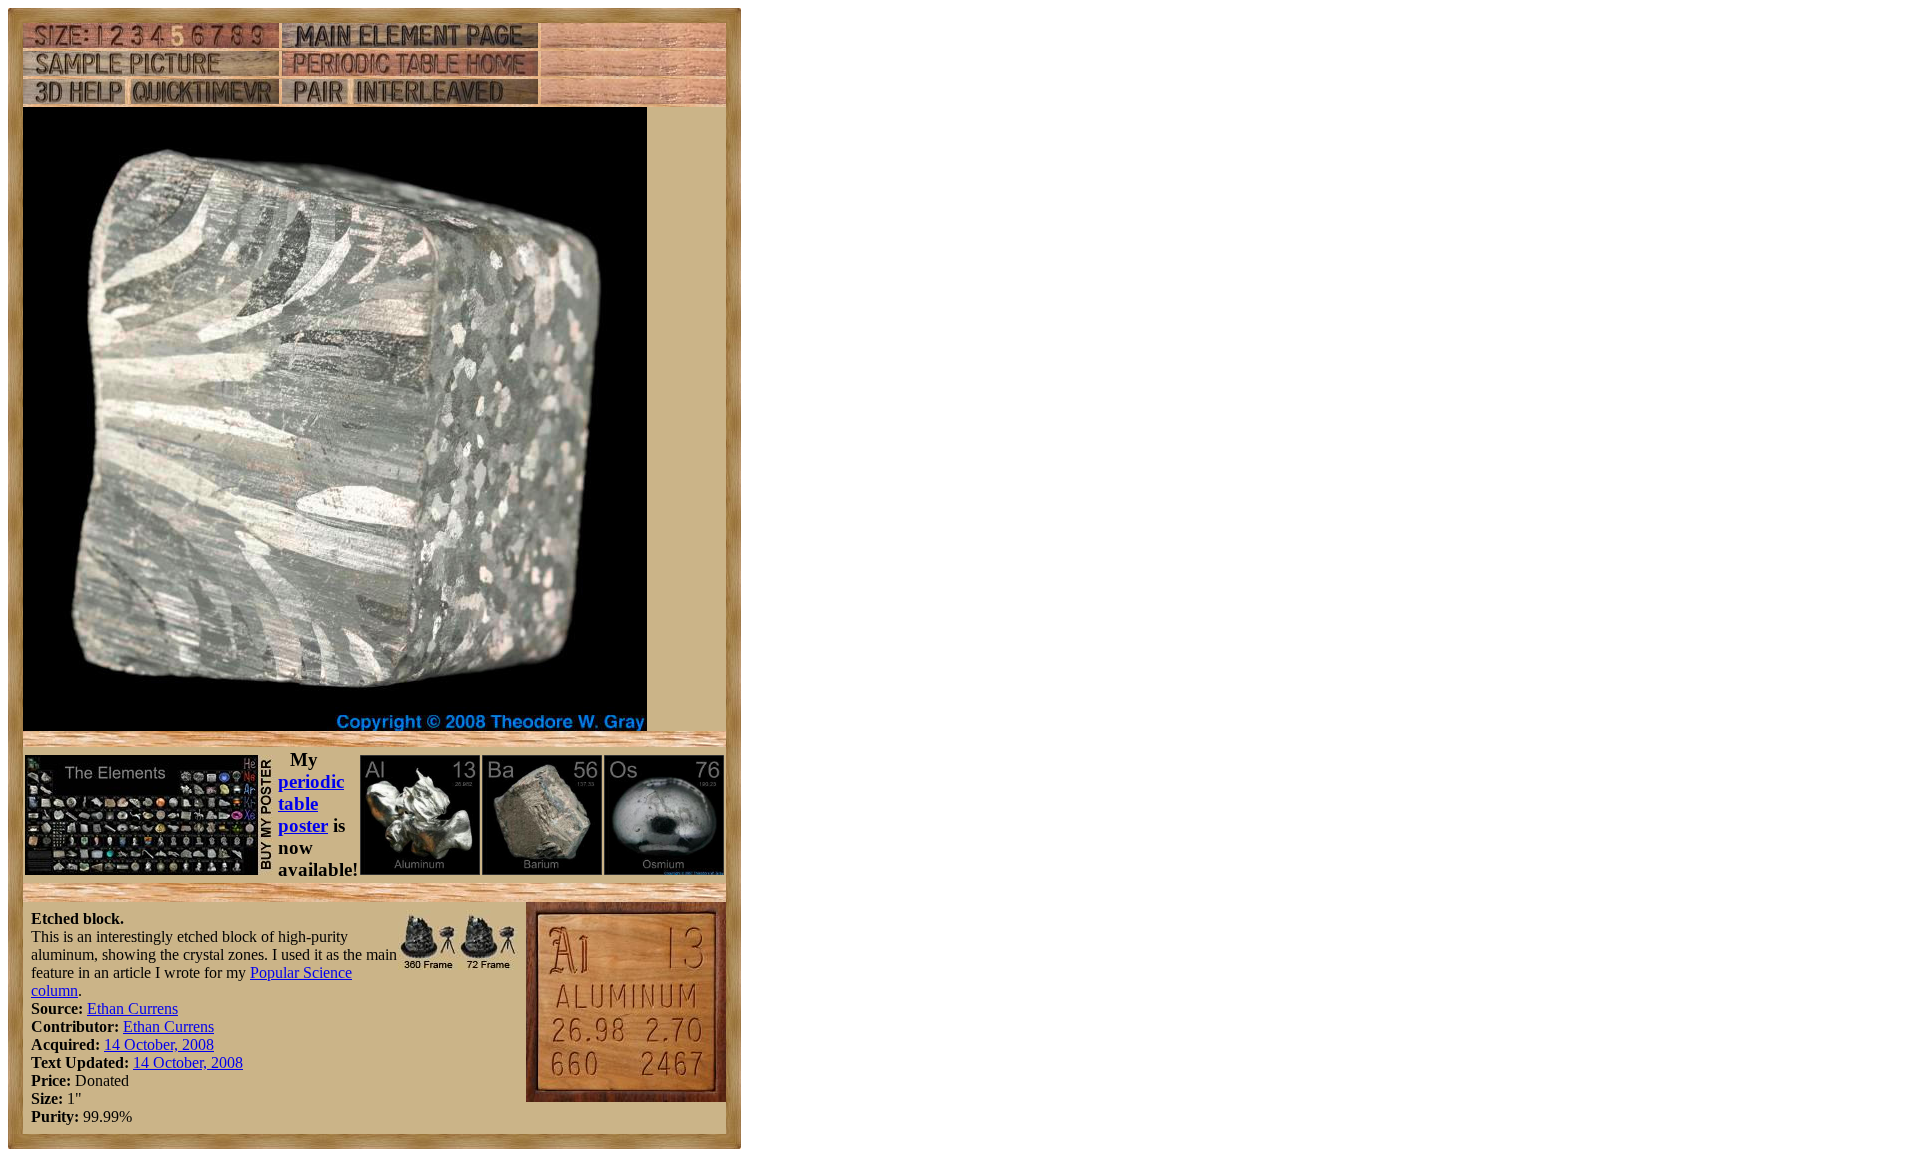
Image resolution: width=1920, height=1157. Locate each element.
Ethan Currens (132, 1008)
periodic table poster (311, 803)
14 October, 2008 (159, 1044)
